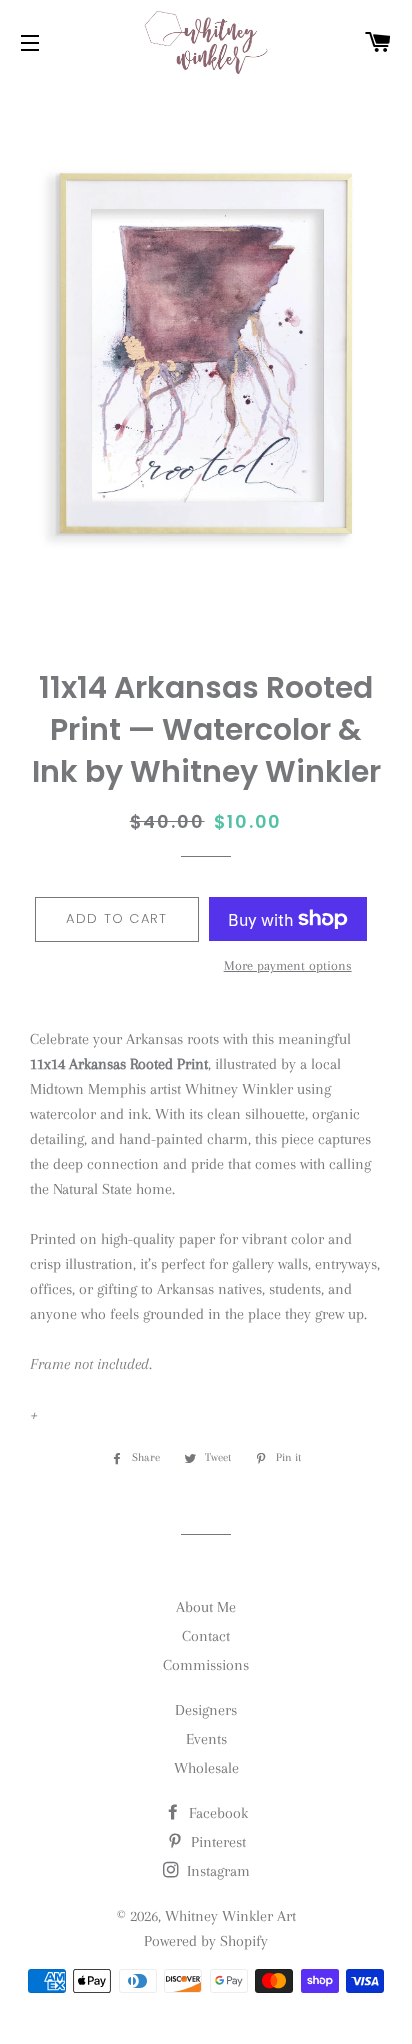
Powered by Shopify (206, 1941)
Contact (206, 1636)
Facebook (216, 1813)
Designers (206, 1710)
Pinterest (216, 1842)
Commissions (206, 1665)
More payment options (288, 965)
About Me (206, 1607)
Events (206, 1739)
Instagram (216, 1871)
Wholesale (206, 1768)
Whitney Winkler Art (230, 1916)
